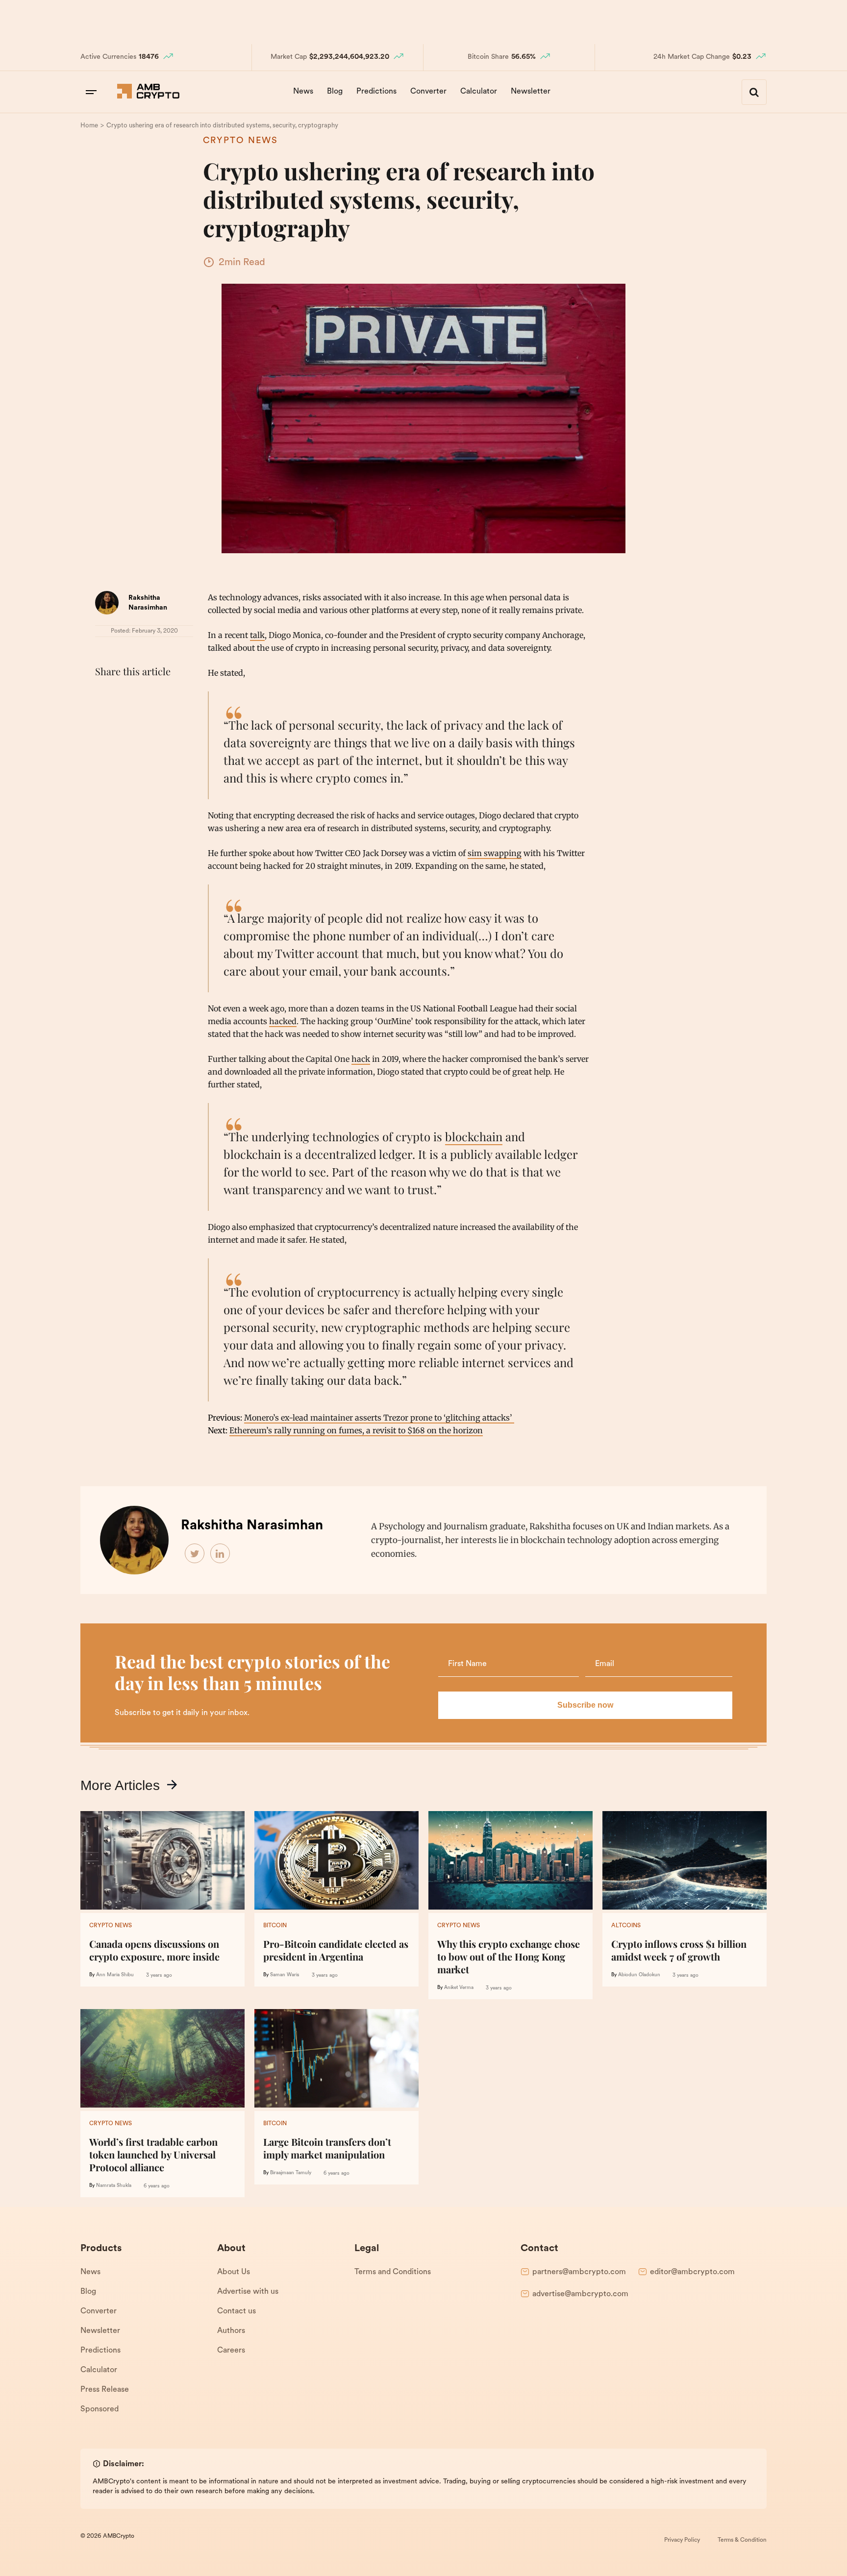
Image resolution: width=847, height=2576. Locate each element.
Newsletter (531, 92)
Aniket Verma (459, 1988)
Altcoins (626, 1926)
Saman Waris (285, 1975)
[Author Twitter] (195, 1554)
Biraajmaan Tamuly (291, 2173)
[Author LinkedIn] (221, 1554)
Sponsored (100, 2409)
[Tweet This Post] (126, 696)
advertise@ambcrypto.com (580, 2294)
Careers (231, 2351)
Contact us (237, 2311)
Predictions (376, 92)
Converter (428, 92)
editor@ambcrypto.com (692, 2272)
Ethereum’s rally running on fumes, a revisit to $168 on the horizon (356, 1430)
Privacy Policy (682, 2540)
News (303, 92)
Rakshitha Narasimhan (252, 1526)
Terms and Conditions (393, 2272)
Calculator (479, 92)
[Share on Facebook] (105, 696)
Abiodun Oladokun (639, 1975)
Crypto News (240, 141)
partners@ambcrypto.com (579, 2272)
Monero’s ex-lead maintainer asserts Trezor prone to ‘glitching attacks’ (379, 1418)
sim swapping (495, 853)
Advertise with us (248, 2292)
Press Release (105, 2390)
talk (257, 635)
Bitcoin (275, 1926)
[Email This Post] (170, 696)
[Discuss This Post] (105, 719)
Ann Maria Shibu (115, 1975)
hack (361, 1059)
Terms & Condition (742, 2540)
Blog (335, 92)
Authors (231, 2331)
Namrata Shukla (114, 2186)
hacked (283, 1021)
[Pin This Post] (148, 696)
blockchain (474, 1136)
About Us (234, 2272)
